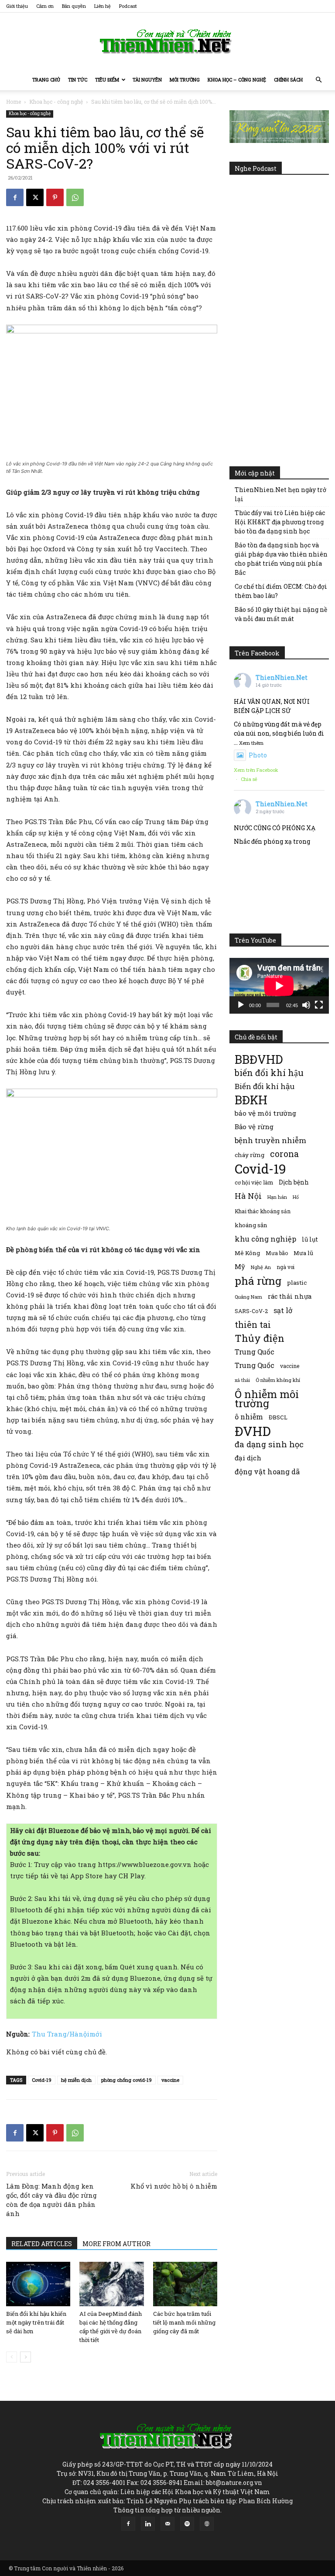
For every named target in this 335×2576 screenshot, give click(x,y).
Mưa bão (277, 1253)
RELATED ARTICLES (42, 2244)
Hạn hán (277, 1197)
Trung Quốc (255, 1365)
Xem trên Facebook (256, 770)
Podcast (128, 6)
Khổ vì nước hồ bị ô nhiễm (174, 2186)
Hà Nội (248, 1196)
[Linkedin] (148, 2524)
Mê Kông (247, 1253)
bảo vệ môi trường (265, 1113)
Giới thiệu (17, 6)
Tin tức (78, 80)
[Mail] (167, 2524)
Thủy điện (260, 1338)
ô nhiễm (249, 1417)
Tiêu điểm (107, 80)
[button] (318, 80)
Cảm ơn (45, 6)
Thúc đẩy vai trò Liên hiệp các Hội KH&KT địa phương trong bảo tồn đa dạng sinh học (280, 522)
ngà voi (285, 1267)
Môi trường (185, 80)
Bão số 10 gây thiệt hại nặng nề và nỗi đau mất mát (281, 614)
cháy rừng (250, 1155)
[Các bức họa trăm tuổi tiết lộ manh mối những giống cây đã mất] (185, 2284)
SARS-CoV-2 (251, 1311)
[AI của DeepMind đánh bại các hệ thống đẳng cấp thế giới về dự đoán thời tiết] (111, 2284)
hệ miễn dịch (76, 2080)
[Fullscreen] (319, 1005)
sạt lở (283, 1310)
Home (14, 102)
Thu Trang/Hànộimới (67, 2034)
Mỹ (240, 1266)
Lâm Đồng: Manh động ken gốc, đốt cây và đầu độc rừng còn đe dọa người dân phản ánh (51, 2200)
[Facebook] (15, 197)
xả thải (242, 1380)
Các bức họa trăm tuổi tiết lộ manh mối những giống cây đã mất (184, 2322)
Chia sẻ (249, 779)
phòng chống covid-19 (126, 2080)
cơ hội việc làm (254, 1182)
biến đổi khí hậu (269, 1073)
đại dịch (248, 1458)
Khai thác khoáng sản (263, 1211)
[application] (279, 986)
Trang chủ (46, 80)
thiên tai (253, 1325)
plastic (297, 1283)
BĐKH (251, 1100)
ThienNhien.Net (282, 677)
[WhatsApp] (75, 197)
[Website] (207, 2524)
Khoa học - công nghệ (56, 102)
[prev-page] (12, 2357)
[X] (35, 197)
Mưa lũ (303, 1253)
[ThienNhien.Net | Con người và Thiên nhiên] (167, 41)
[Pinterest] (55, 197)
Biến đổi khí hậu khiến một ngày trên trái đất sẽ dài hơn (36, 2322)
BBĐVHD (259, 1059)
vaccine (170, 2080)
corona (284, 1154)
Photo (258, 755)
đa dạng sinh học (269, 1444)
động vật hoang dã (267, 1471)
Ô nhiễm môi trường (267, 1398)
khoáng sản (251, 1225)
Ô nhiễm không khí (278, 1380)
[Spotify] (187, 2524)
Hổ (296, 1197)
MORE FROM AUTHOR (116, 2244)
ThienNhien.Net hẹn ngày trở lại (280, 494)
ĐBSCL (278, 1417)
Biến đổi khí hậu (265, 1086)
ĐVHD (253, 1431)
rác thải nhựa (290, 1296)
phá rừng (258, 1281)
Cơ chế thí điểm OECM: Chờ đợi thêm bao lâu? (281, 591)
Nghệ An (261, 1267)
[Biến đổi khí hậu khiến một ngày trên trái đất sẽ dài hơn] (38, 2284)
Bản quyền (74, 6)
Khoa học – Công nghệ (237, 80)
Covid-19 (42, 2080)
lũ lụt (310, 1239)
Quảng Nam (248, 1297)
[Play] (241, 1005)
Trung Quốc (255, 1352)
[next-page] (26, 2357)
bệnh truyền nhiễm (270, 1140)
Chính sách (288, 80)
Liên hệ (103, 6)
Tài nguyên (147, 80)
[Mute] (306, 1005)
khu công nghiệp (265, 1239)
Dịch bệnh (294, 1182)
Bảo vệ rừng (254, 1127)
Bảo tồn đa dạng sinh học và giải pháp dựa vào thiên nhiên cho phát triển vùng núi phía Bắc (281, 559)
